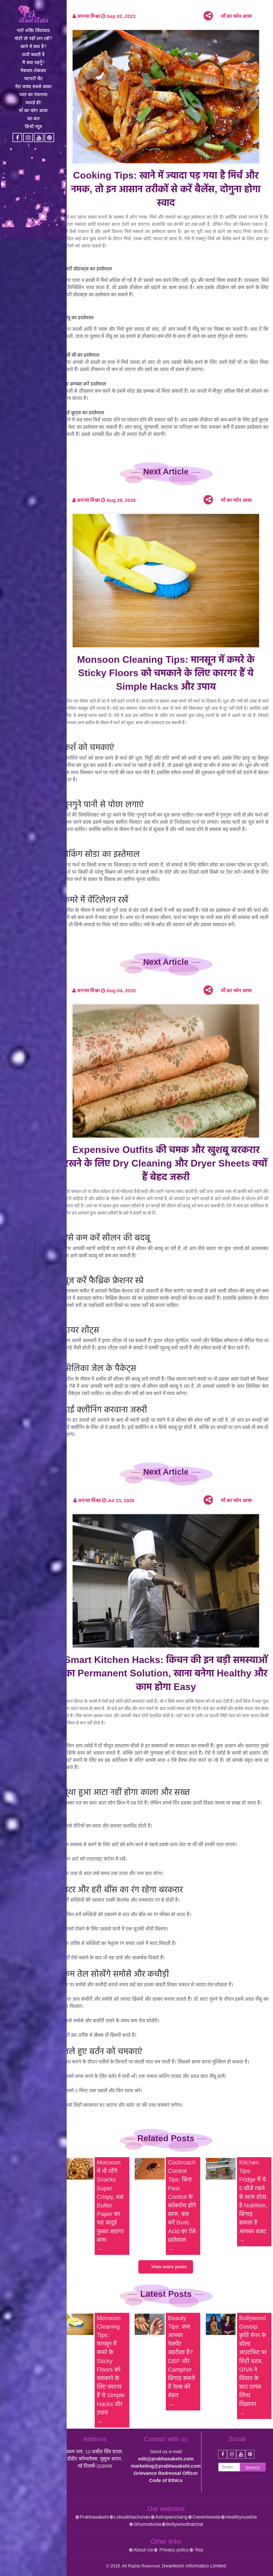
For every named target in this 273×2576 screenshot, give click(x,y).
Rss (199, 2550)
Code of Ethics (166, 2480)
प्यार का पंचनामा (33, 95)
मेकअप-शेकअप (33, 71)
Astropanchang (171, 2517)
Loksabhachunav (132, 2517)
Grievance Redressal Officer (166, 2473)
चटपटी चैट (33, 79)
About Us (143, 2550)
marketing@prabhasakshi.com (166, 2466)
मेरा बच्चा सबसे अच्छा (33, 87)
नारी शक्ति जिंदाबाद (33, 31)
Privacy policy (173, 2550)
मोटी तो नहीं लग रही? (33, 39)
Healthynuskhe (241, 2517)
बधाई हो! (33, 103)
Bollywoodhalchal (185, 2524)
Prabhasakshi (94, 2517)
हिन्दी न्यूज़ (33, 127)
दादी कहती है (33, 55)
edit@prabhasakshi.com (166, 2459)
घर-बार (33, 119)
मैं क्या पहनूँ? (33, 63)
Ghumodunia (147, 2524)
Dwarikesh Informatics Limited (194, 2566)
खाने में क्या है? (33, 47)
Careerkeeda (206, 2517)
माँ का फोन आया (33, 111)
